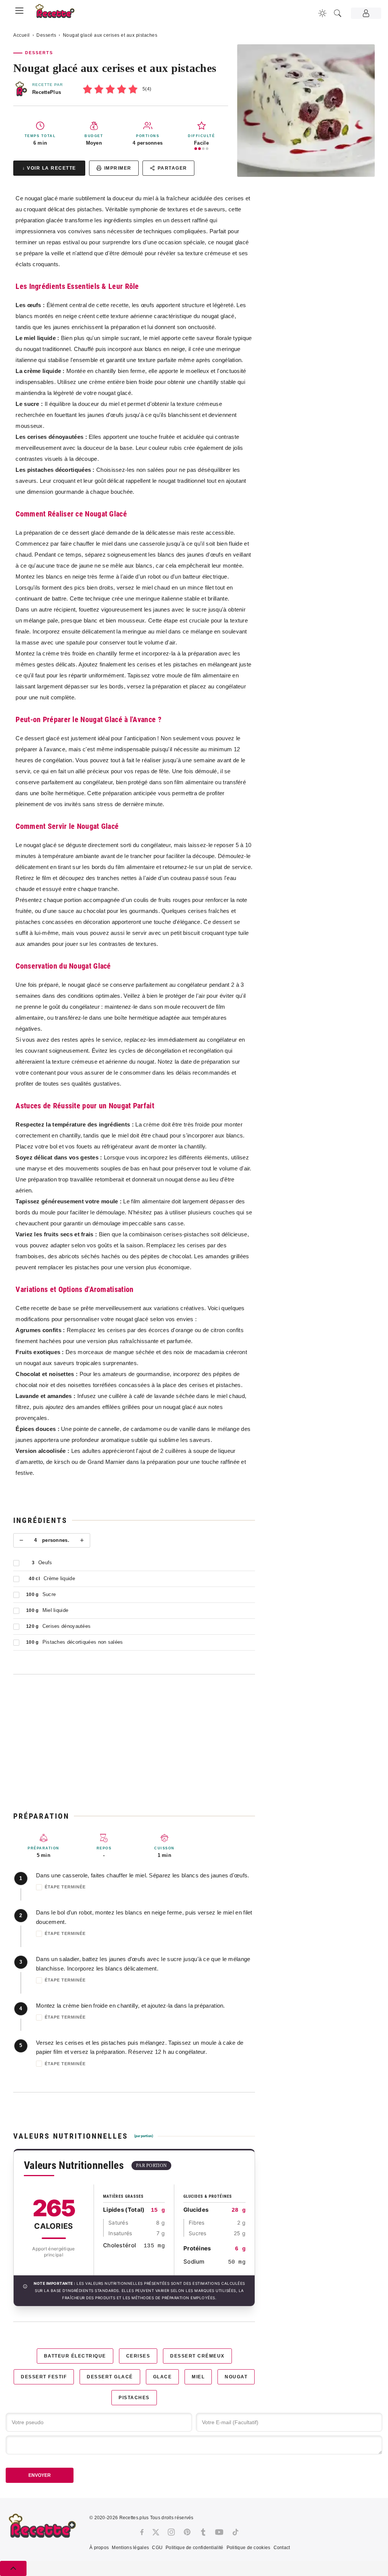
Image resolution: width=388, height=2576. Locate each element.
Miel (198, 2377)
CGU (157, 2548)
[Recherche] (338, 13)
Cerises (138, 2356)
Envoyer (40, 2475)
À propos (99, 2548)
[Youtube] (219, 2532)
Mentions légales (130, 2548)
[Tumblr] (203, 2532)
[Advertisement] (134, 1743)
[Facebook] (142, 2532)
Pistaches (134, 2398)
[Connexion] (366, 13)
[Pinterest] (187, 2532)
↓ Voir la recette (49, 168)
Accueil (22, 35)
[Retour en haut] (13, 2568)
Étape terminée (65, 1887)
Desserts (46, 35)
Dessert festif (44, 2377)
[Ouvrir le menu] (19, 9)
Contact (282, 2548)
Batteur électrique (75, 2356)
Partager (172, 168)
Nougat (236, 2377)
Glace (163, 2377)
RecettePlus (47, 92)
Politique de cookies (249, 2548)
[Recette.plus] (59, 13)
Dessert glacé (110, 2377)
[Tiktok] (235, 2532)
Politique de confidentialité (194, 2548)
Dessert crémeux (197, 2356)
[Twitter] (156, 2532)
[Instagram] (171, 2532)
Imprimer (118, 168)
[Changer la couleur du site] (322, 13)
